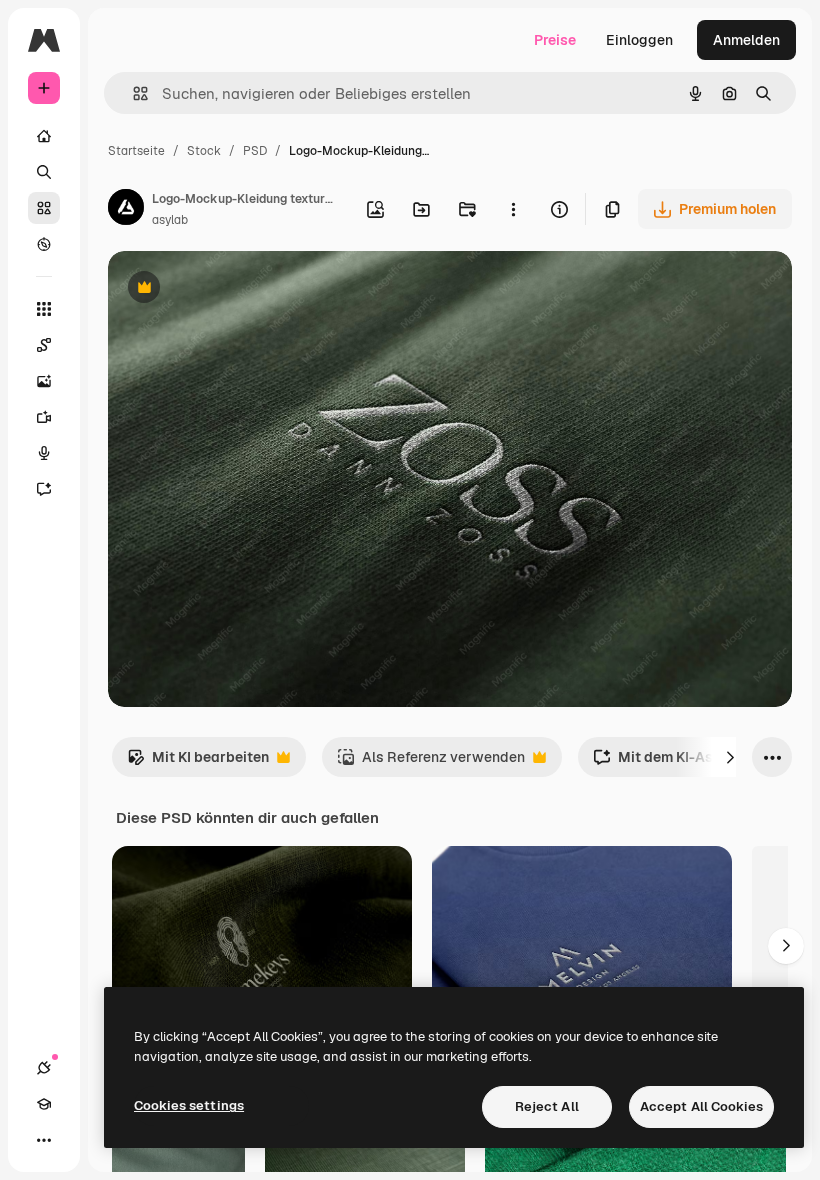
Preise (555, 40)
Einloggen (639, 40)
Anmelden (746, 40)
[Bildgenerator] (44, 381)
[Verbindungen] (44, 1068)
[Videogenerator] (44, 417)
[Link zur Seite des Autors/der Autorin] (126, 210)
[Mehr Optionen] (513, 209)
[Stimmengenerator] (44, 453)
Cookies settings (189, 1105)
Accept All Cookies (701, 1106)
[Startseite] (44, 136)
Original (236, 289)
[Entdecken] (44, 244)
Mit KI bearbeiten (198, 762)
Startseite (136, 151)
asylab (170, 220)
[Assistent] (44, 489)
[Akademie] (44, 1104)
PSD (255, 151)
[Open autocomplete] (132, 93)
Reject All (547, 1106)
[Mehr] (44, 1140)
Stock (204, 151)
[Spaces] (44, 345)
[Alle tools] (44, 309)
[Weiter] (730, 757)
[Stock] (44, 208)
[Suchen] (44, 172)
